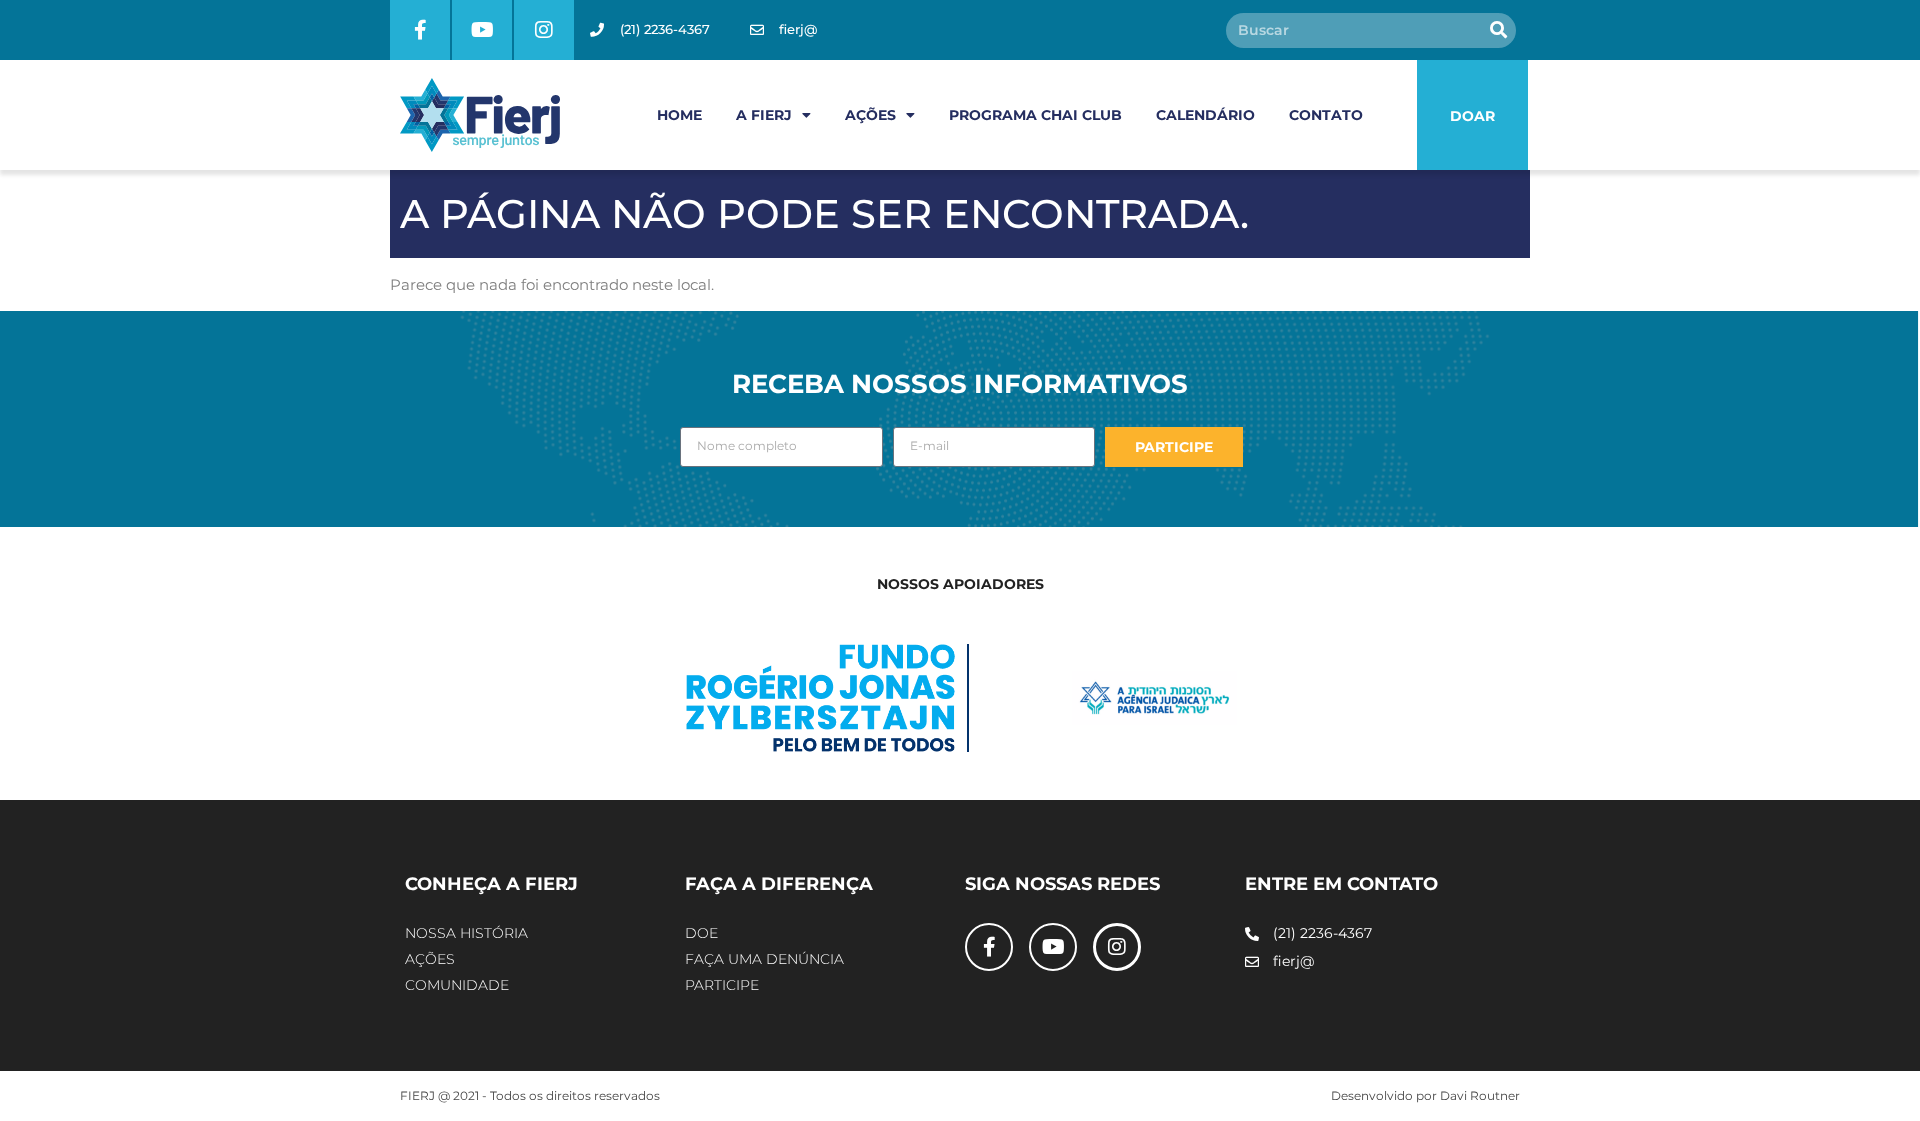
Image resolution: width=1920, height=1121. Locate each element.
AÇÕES (870, 115)
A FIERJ (764, 115)
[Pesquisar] (1498, 30)
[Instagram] (544, 30)
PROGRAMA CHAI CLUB (1035, 115)
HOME (679, 115)
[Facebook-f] (420, 30)
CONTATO (1326, 115)
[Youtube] (482, 30)
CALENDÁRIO (1205, 115)
